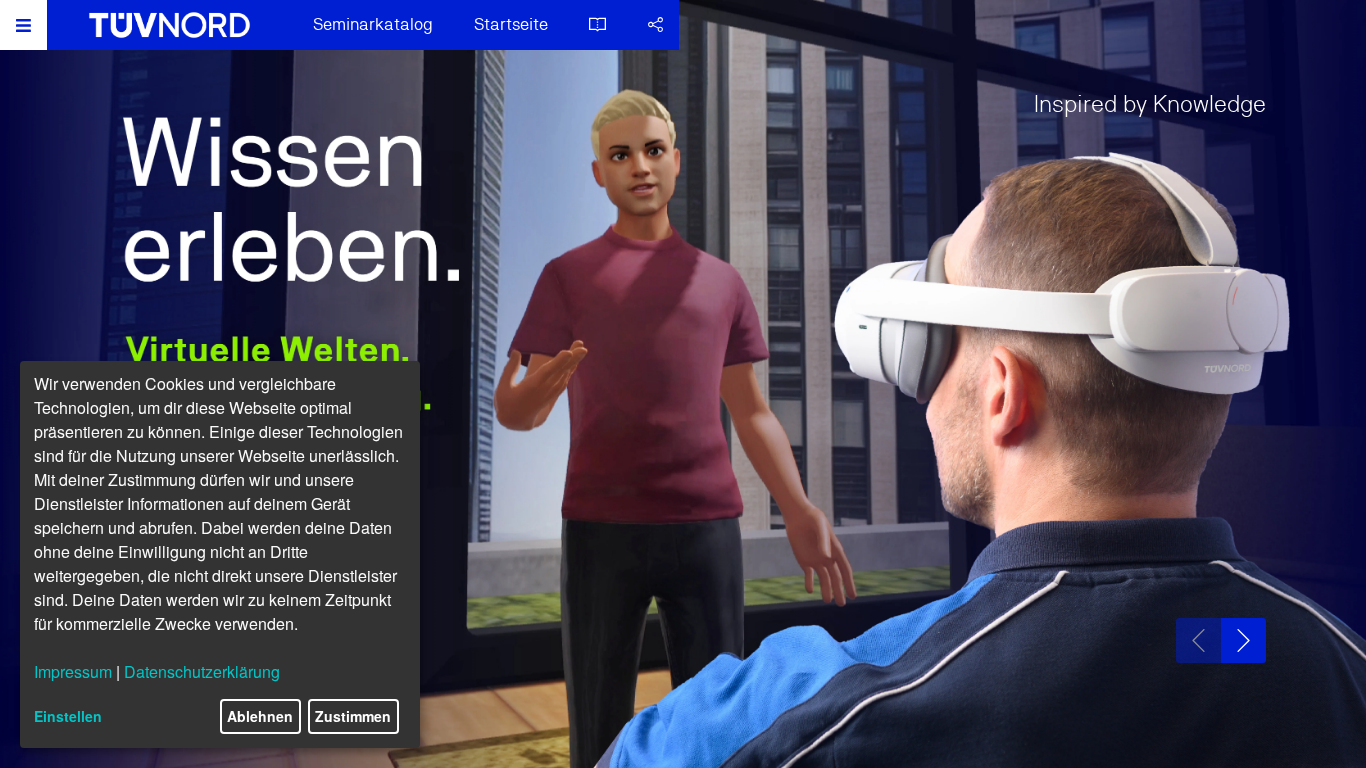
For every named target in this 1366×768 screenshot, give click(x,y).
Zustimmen (353, 716)
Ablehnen (260, 716)
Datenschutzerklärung (202, 671)
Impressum (73, 671)
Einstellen (68, 716)
